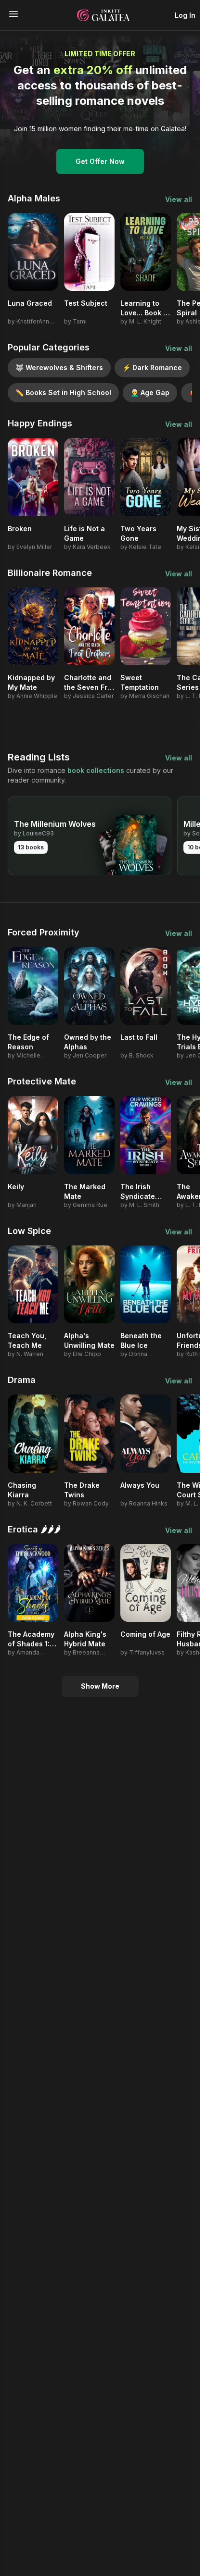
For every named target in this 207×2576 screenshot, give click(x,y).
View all (179, 199)
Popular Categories (49, 347)
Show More (100, 1686)
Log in (185, 15)
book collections (96, 770)
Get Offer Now (100, 161)
